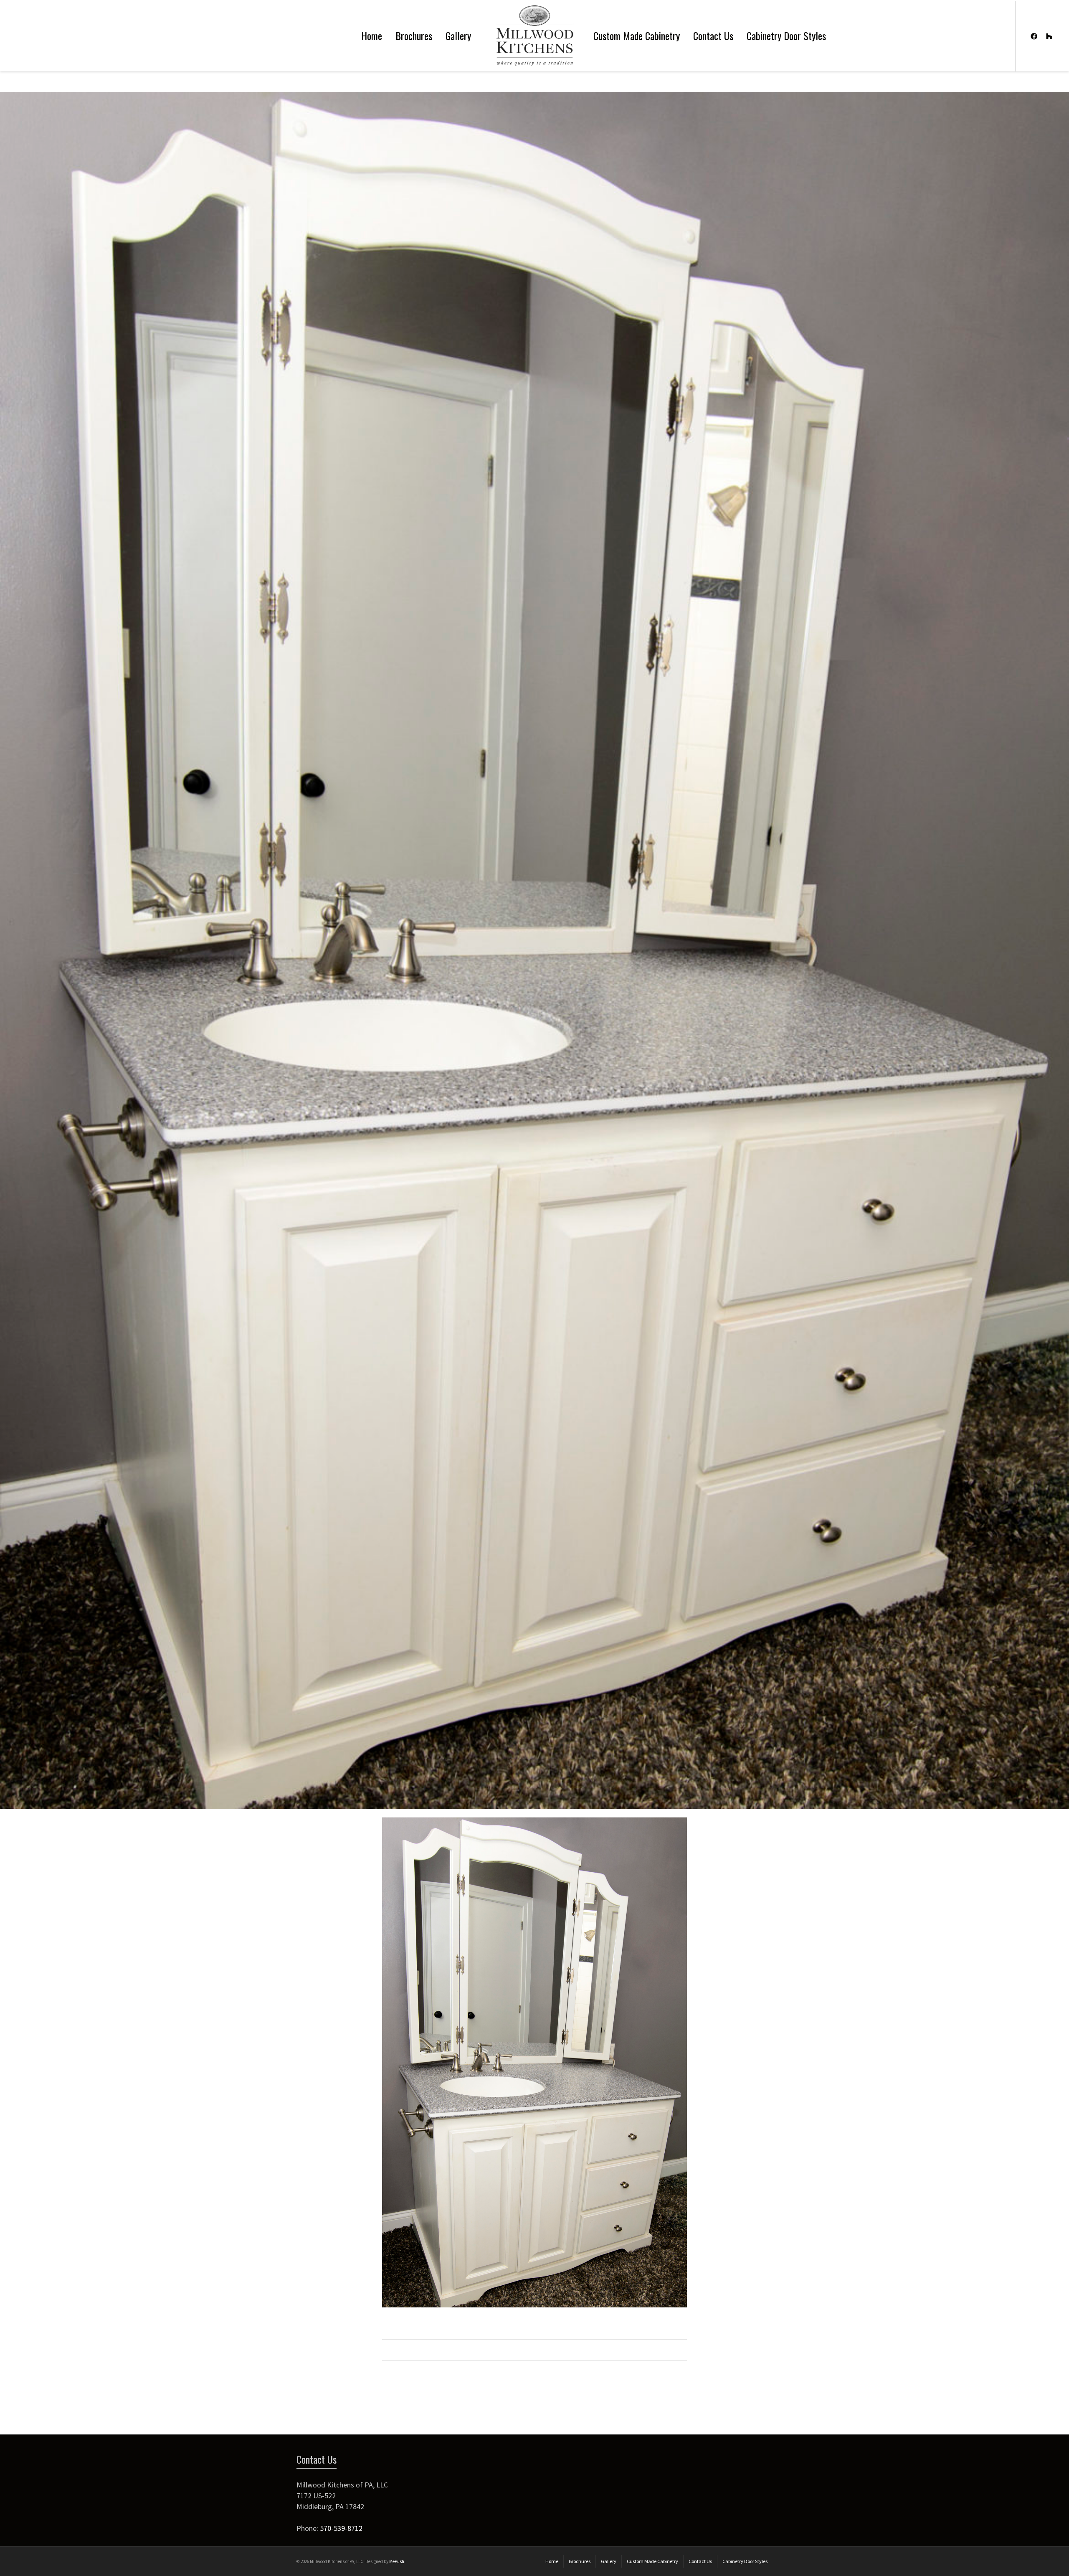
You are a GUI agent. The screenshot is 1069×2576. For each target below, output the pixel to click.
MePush (397, 2561)
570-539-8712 (341, 2528)
